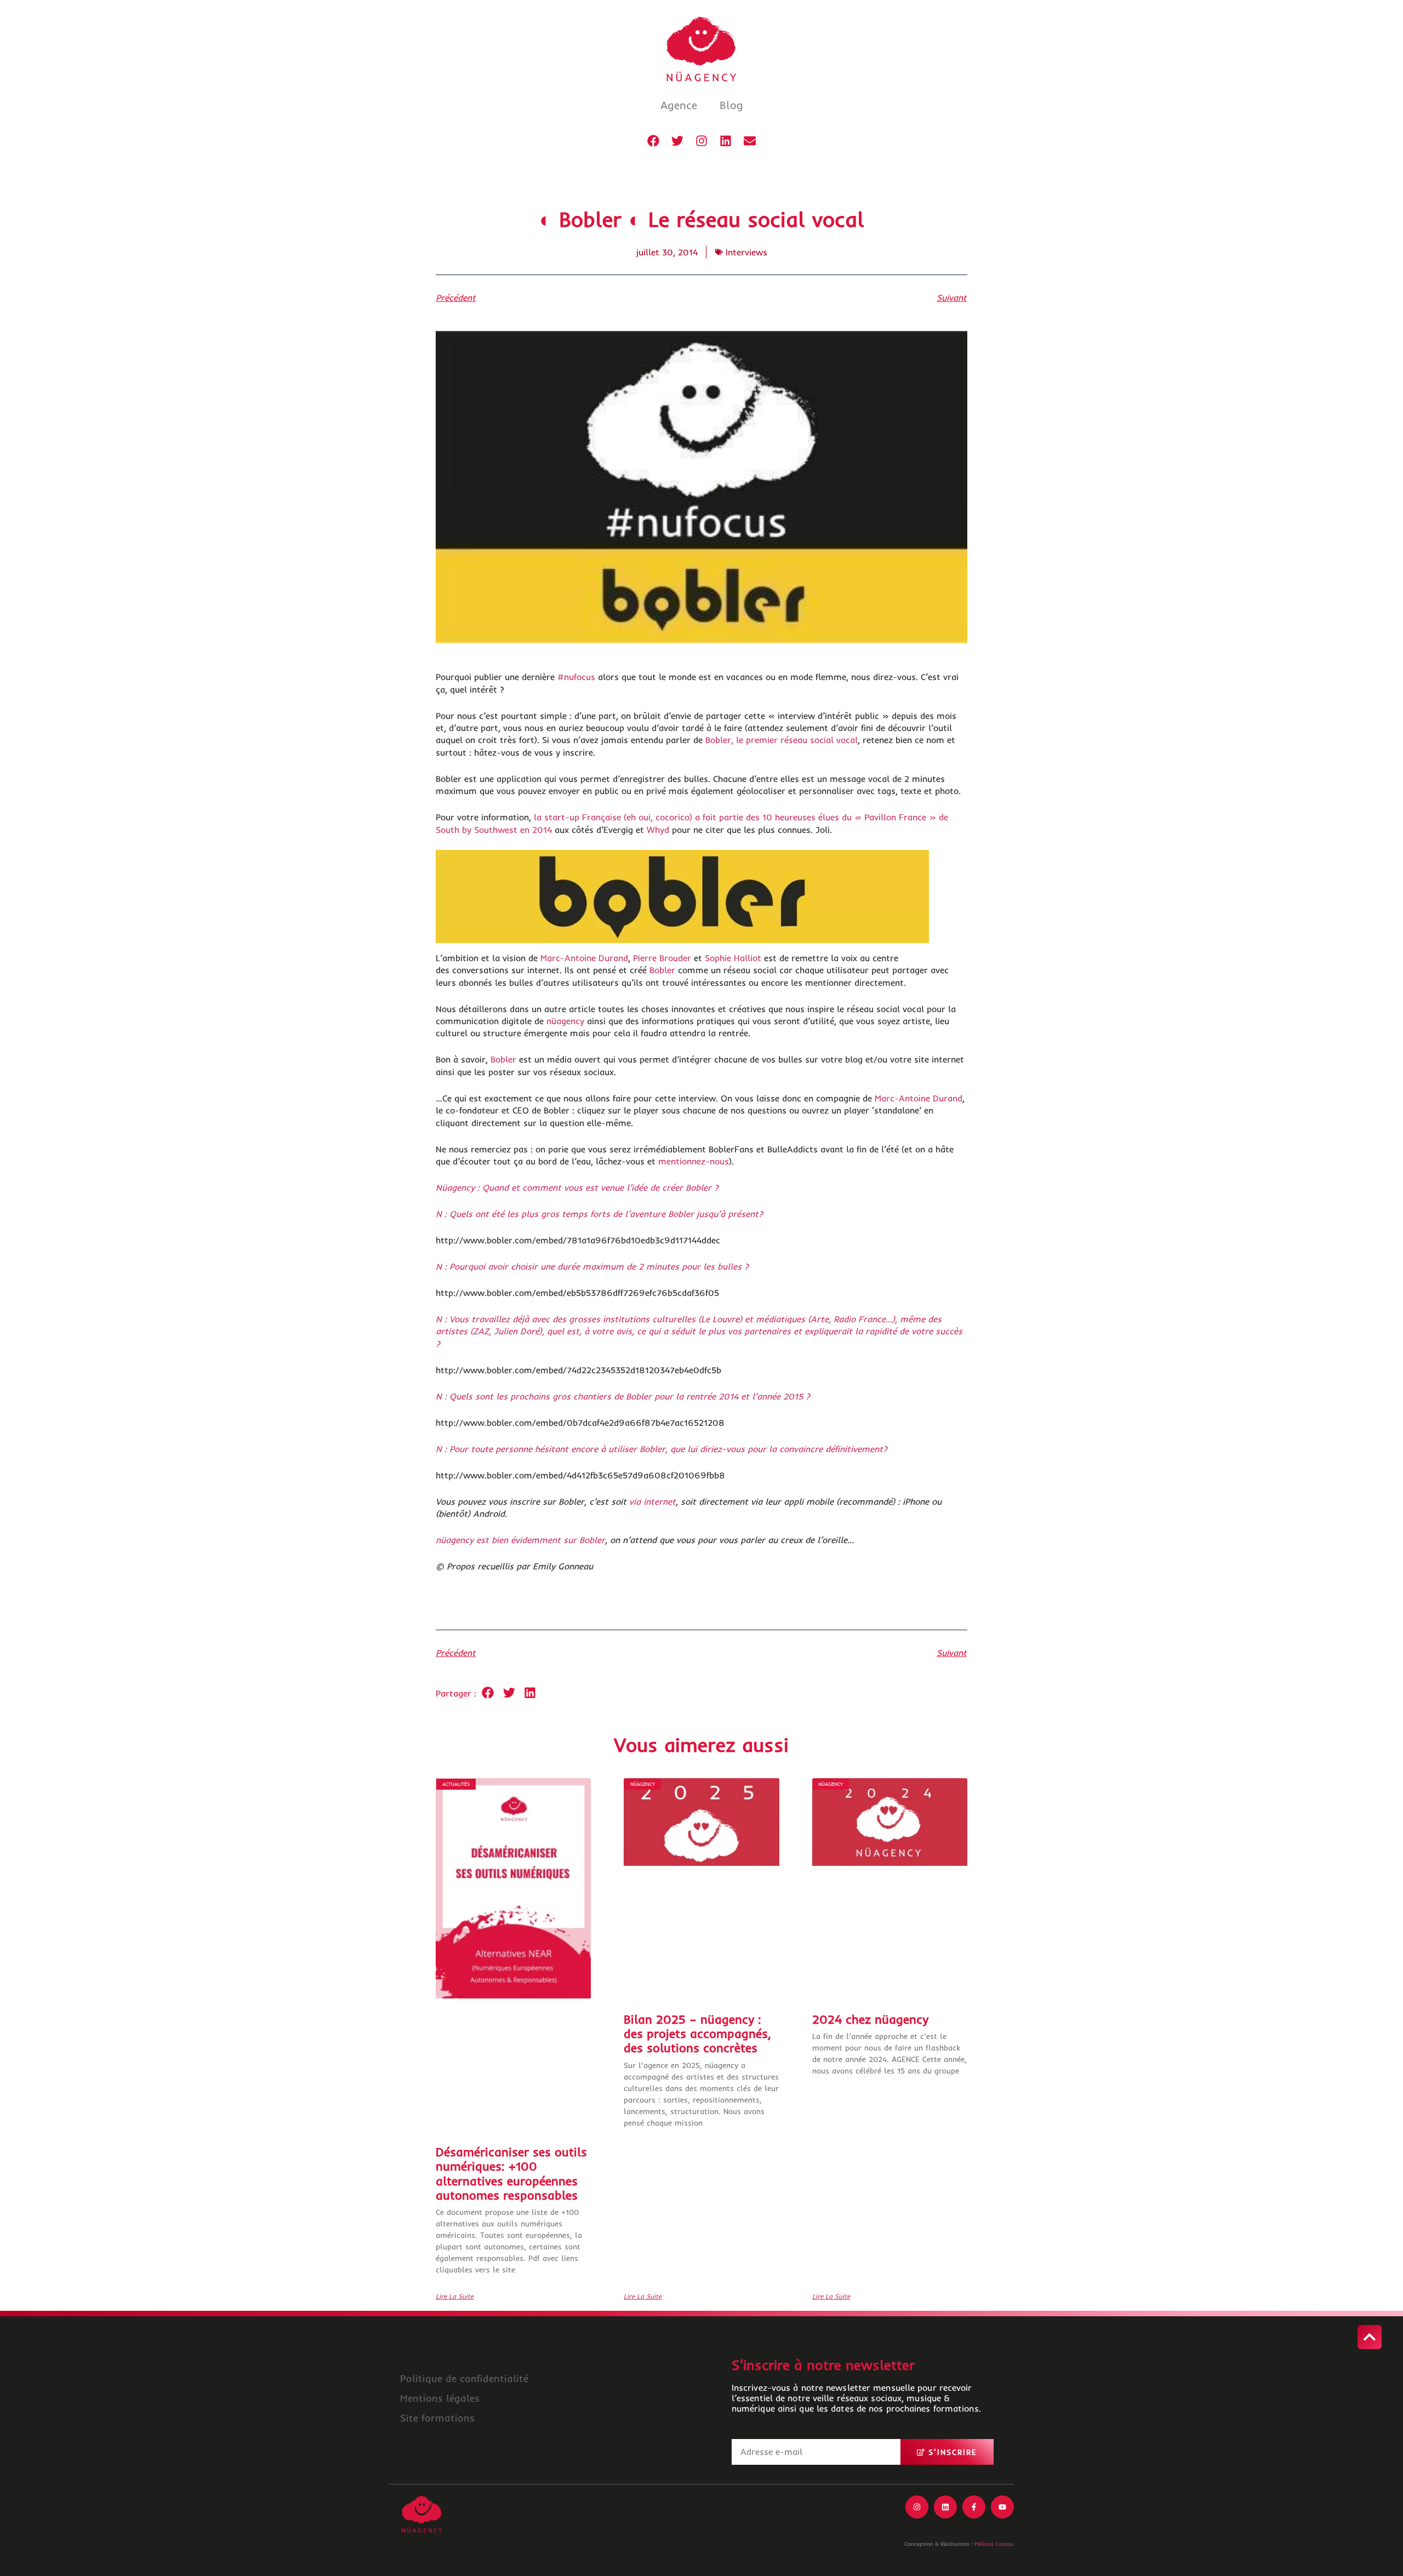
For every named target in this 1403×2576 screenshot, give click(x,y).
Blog (731, 105)
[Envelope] (750, 141)
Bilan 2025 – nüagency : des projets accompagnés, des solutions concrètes (697, 2034)
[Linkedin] (726, 141)
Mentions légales (440, 2398)
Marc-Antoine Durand (584, 958)
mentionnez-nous (694, 1161)
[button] (488, 1693)
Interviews (746, 252)
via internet (652, 1501)
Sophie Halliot (733, 958)
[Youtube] (1002, 2507)
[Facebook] (653, 141)
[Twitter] (677, 141)
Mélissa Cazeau (994, 2544)
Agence (679, 105)
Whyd (658, 830)
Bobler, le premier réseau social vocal (782, 740)
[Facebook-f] (974, 2507)
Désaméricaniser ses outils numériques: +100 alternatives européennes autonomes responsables (511, 2174)
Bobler (662, 970)
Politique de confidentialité (464, 2378)
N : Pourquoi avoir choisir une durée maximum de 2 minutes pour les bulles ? (592, 1266)
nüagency (565, 1021)
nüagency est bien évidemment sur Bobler (520, 1540)
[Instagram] (701, 141)
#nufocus (576, 677)
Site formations (437, 2418)
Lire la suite (455, 2297)
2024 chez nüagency (870, 2019)
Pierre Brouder (662, 958)
